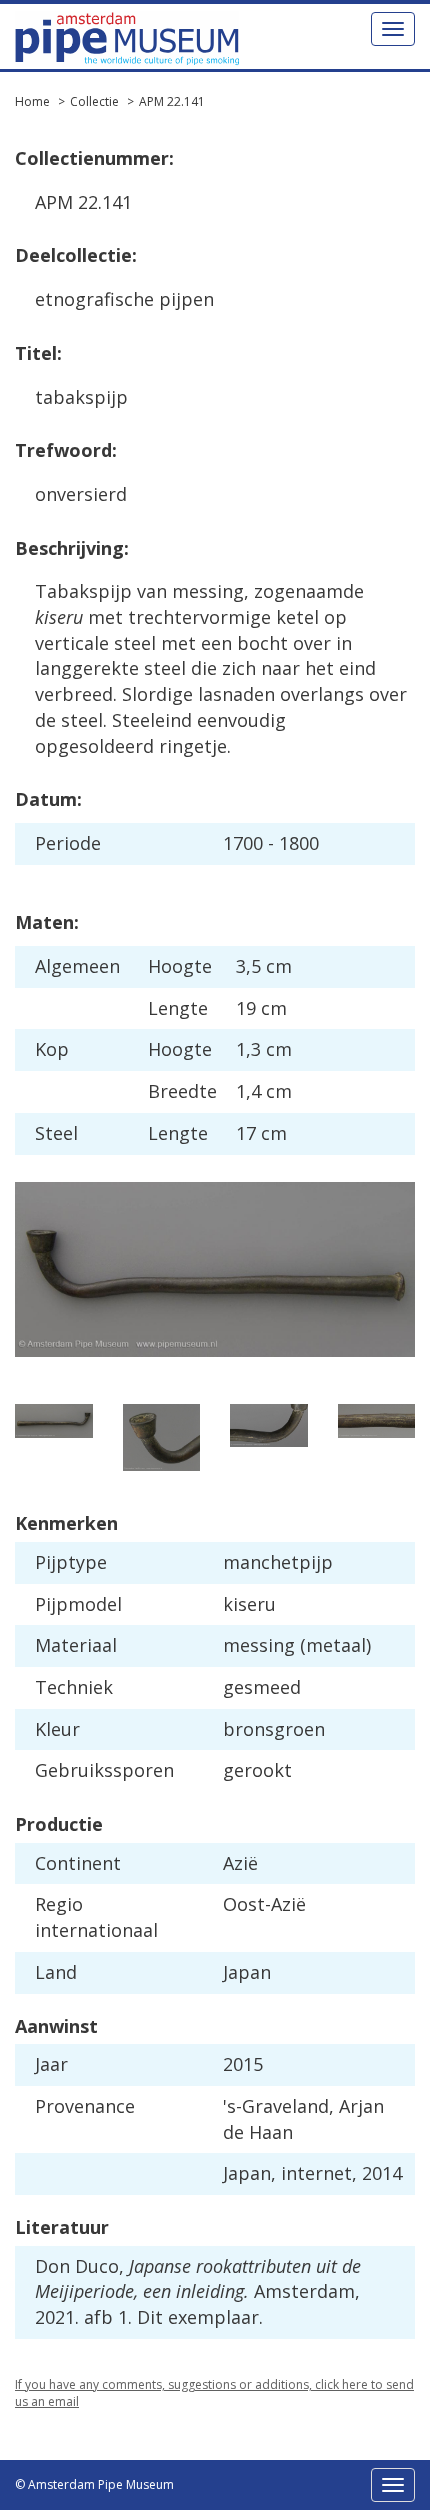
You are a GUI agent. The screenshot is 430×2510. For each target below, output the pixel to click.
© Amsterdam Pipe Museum (94, 2484)
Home (32, 101)
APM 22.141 (172, 101)
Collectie (94, 101)
